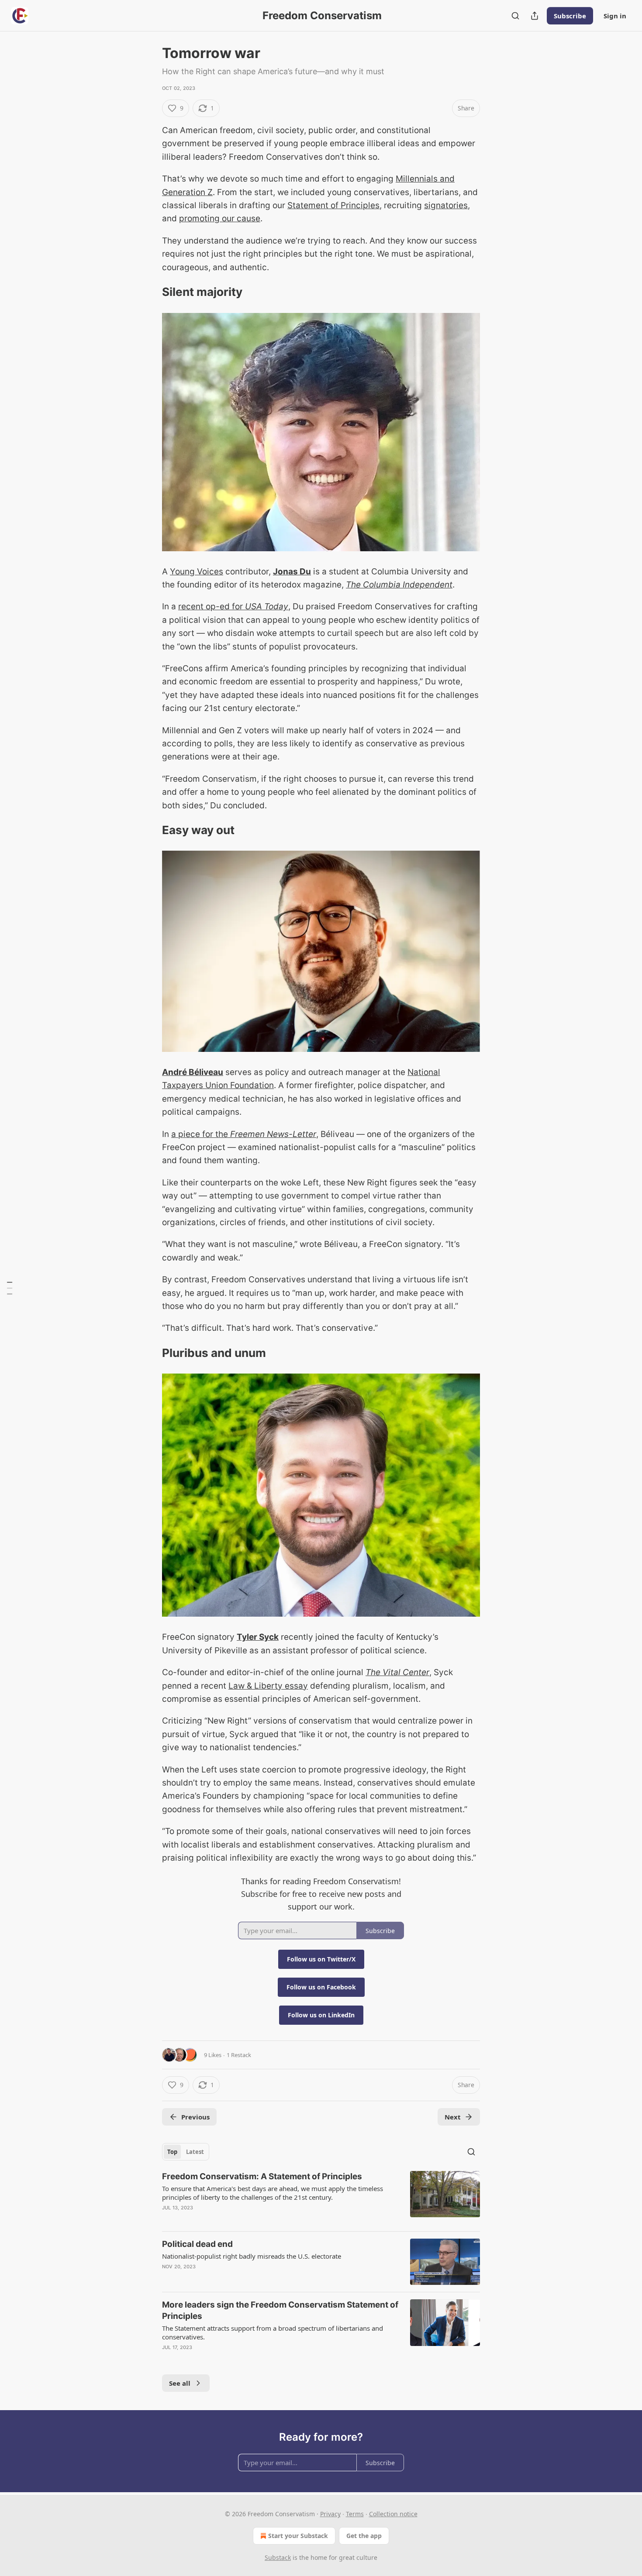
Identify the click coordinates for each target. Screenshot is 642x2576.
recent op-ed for (212, 606)
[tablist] (186, 2152)
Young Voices (197, 572)
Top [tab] (172, 2152)
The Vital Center (397, 1672)
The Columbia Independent (399, 585)
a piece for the (201, 1134)
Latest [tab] (195, 2152)
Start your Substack (298, 2536)
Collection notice (393, 2514)
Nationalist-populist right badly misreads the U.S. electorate (252, 2256)
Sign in (615, 16)
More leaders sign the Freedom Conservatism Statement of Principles (280, 2310)
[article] (321, 2198)
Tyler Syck (258, 1637)
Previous (195, 2117)
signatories (446, 205)
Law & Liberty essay (268, 1686)
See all (180, 2383)
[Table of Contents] (10, 1288)
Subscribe (570, 16)
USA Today (267, 606)
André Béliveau (193, 1072)
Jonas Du (292, 572)
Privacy (330, 2514)
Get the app (364, 2536)
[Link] (150, 292)
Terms (355, 2514)
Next (453, 2117)
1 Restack (239, 2055)
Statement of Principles (333, 205)
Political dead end (197, 2244)
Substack (278, 2557)
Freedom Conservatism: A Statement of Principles (262, 2176)
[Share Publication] (535, 16)
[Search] (515, 16)
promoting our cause (220, 218)
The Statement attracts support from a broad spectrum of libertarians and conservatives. (273, 2332)
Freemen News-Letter (273, 1134)
